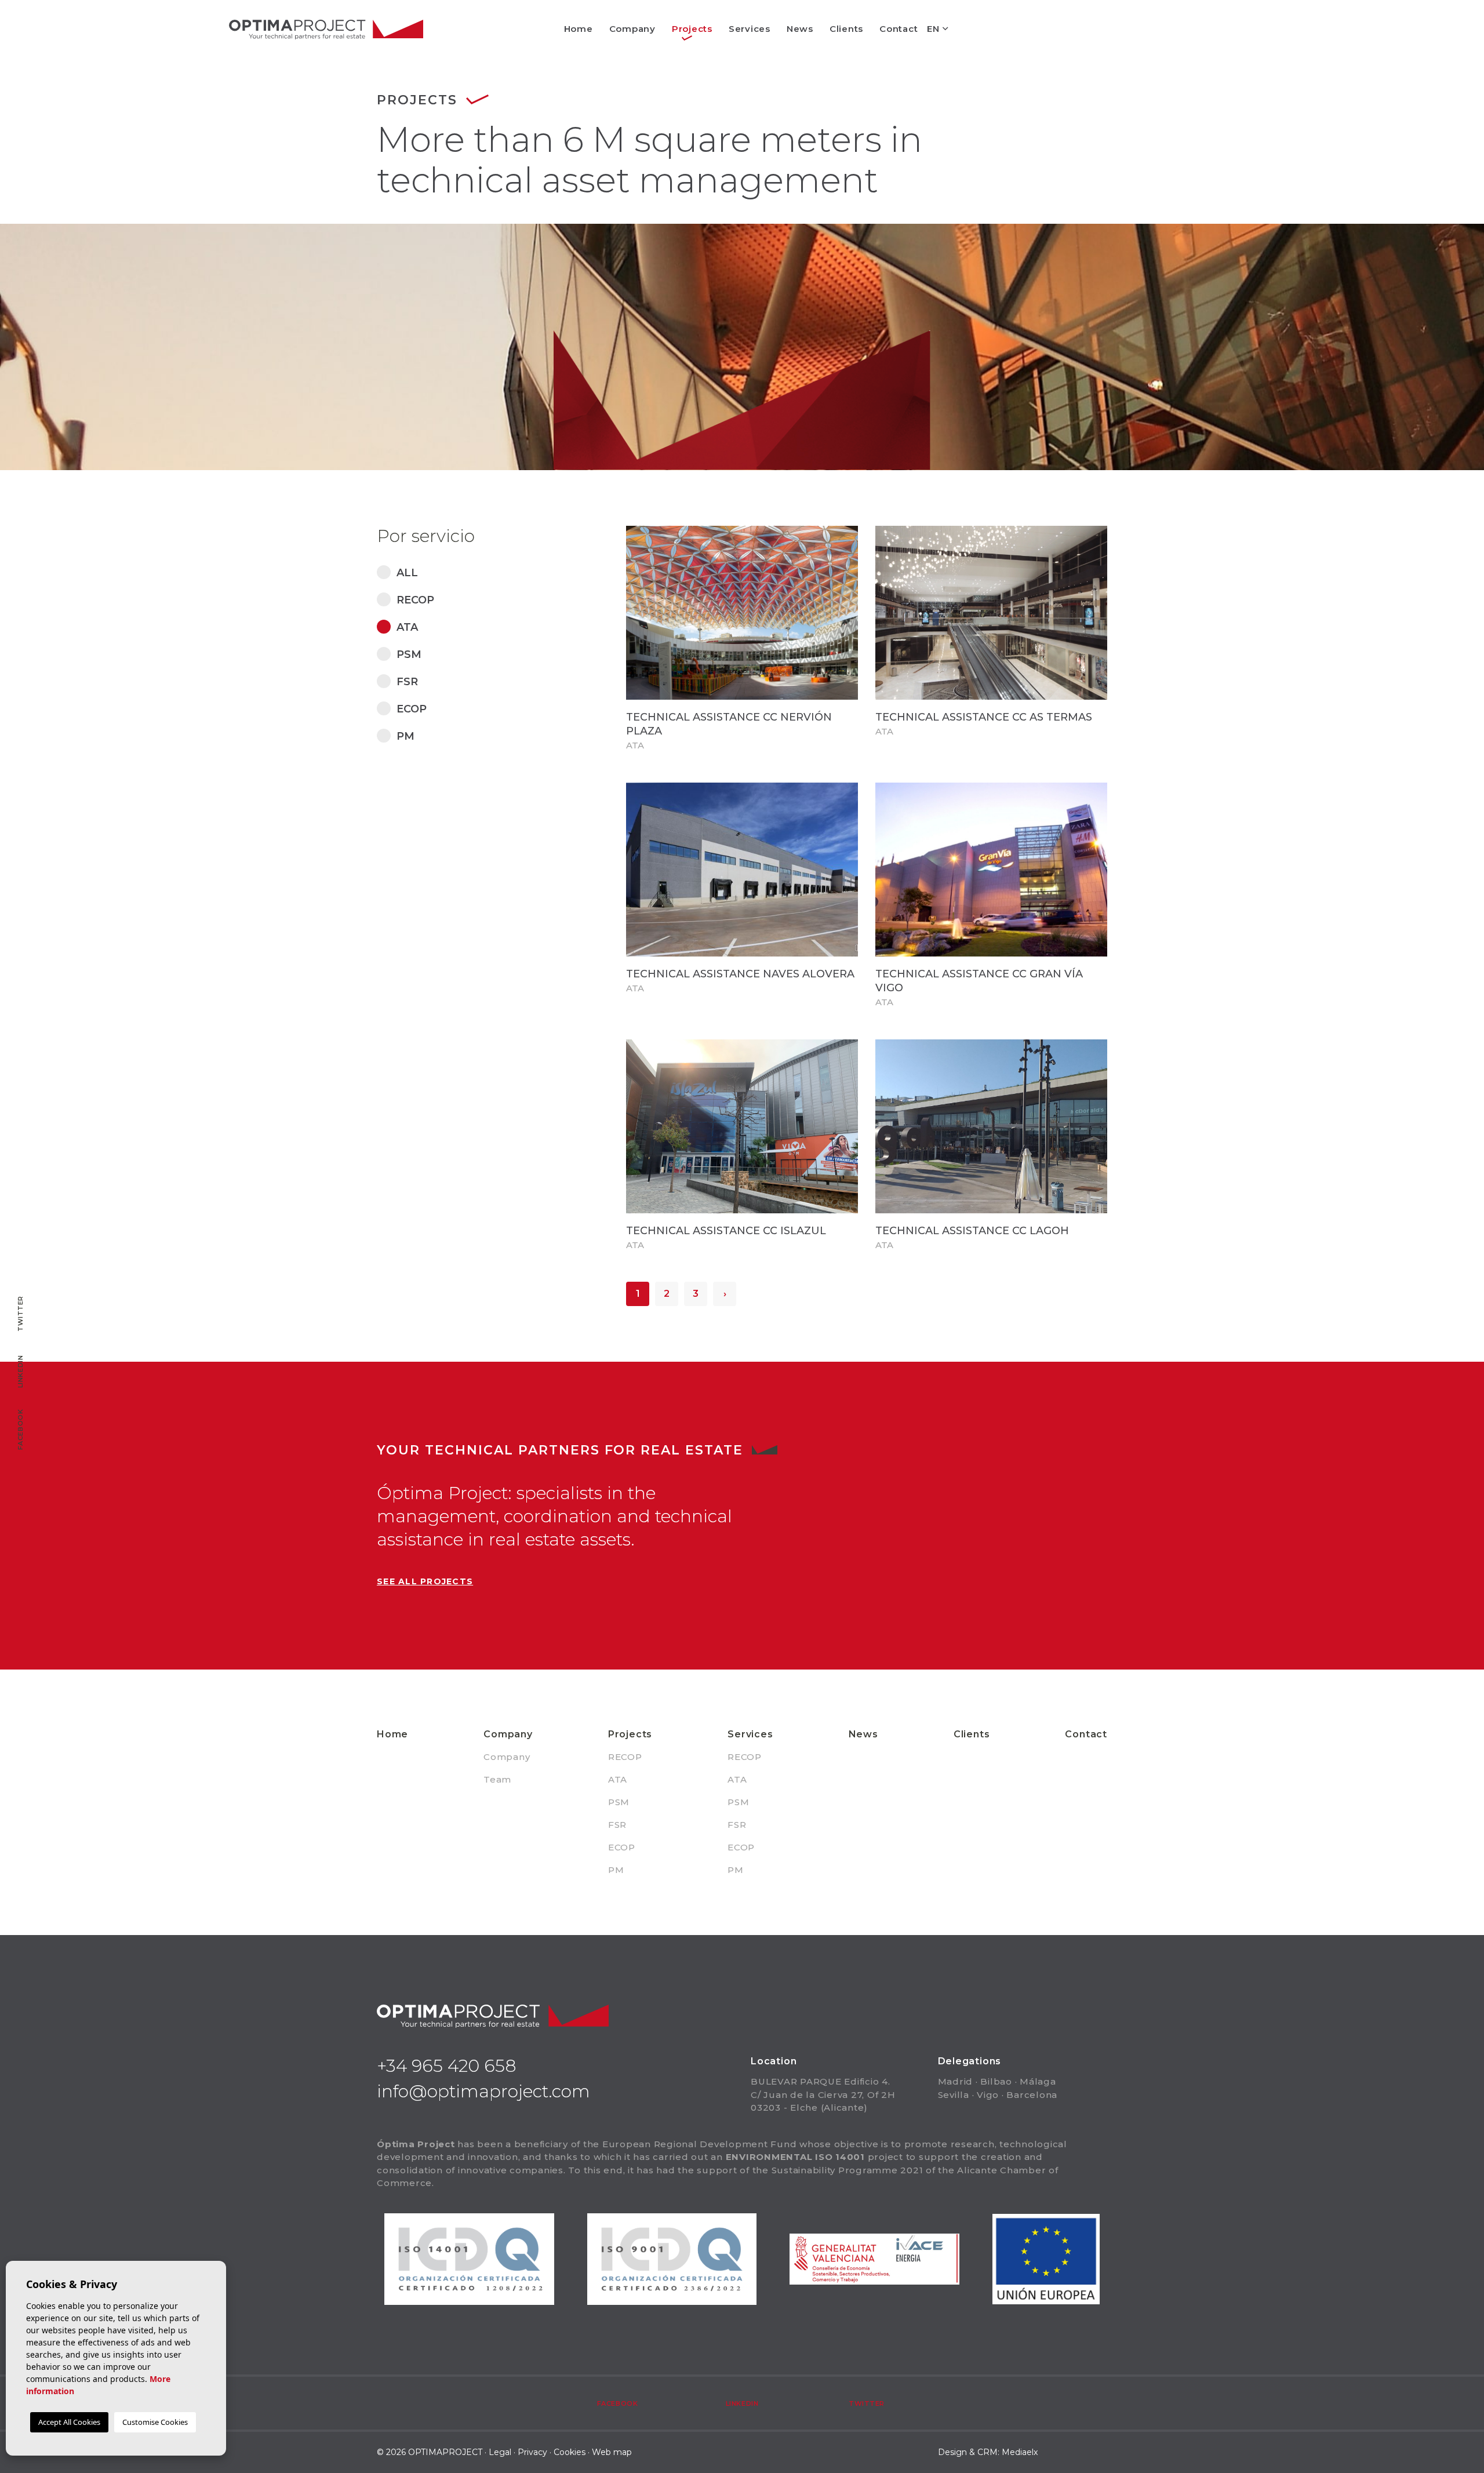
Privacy (532, 2452)
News (800, 29)
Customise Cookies (155, 2422)
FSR (407, 682)
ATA (407, 627)
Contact (899, 29)
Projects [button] (692, 29)
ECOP (412, 709)
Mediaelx (1020, 2452)
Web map (612, 2452)
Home (579, 29)
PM (405, 736)
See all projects (425, 1581)
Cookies (570, 2452)
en (934, 29)
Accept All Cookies (69, 2422)
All (407, 573)
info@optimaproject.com (483, 2091)
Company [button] (632, 29)
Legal (500, 2452)
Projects (630, 1734)
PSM (409, 654)
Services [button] (750, 29)
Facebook (617, 2403)
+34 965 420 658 (447, 2066)
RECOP (415, 600)
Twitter (867, 2403)
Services (750, 1734)
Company (508, 1734)
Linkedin (742, 2403)
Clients (846, 29)
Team (497, 1779)
